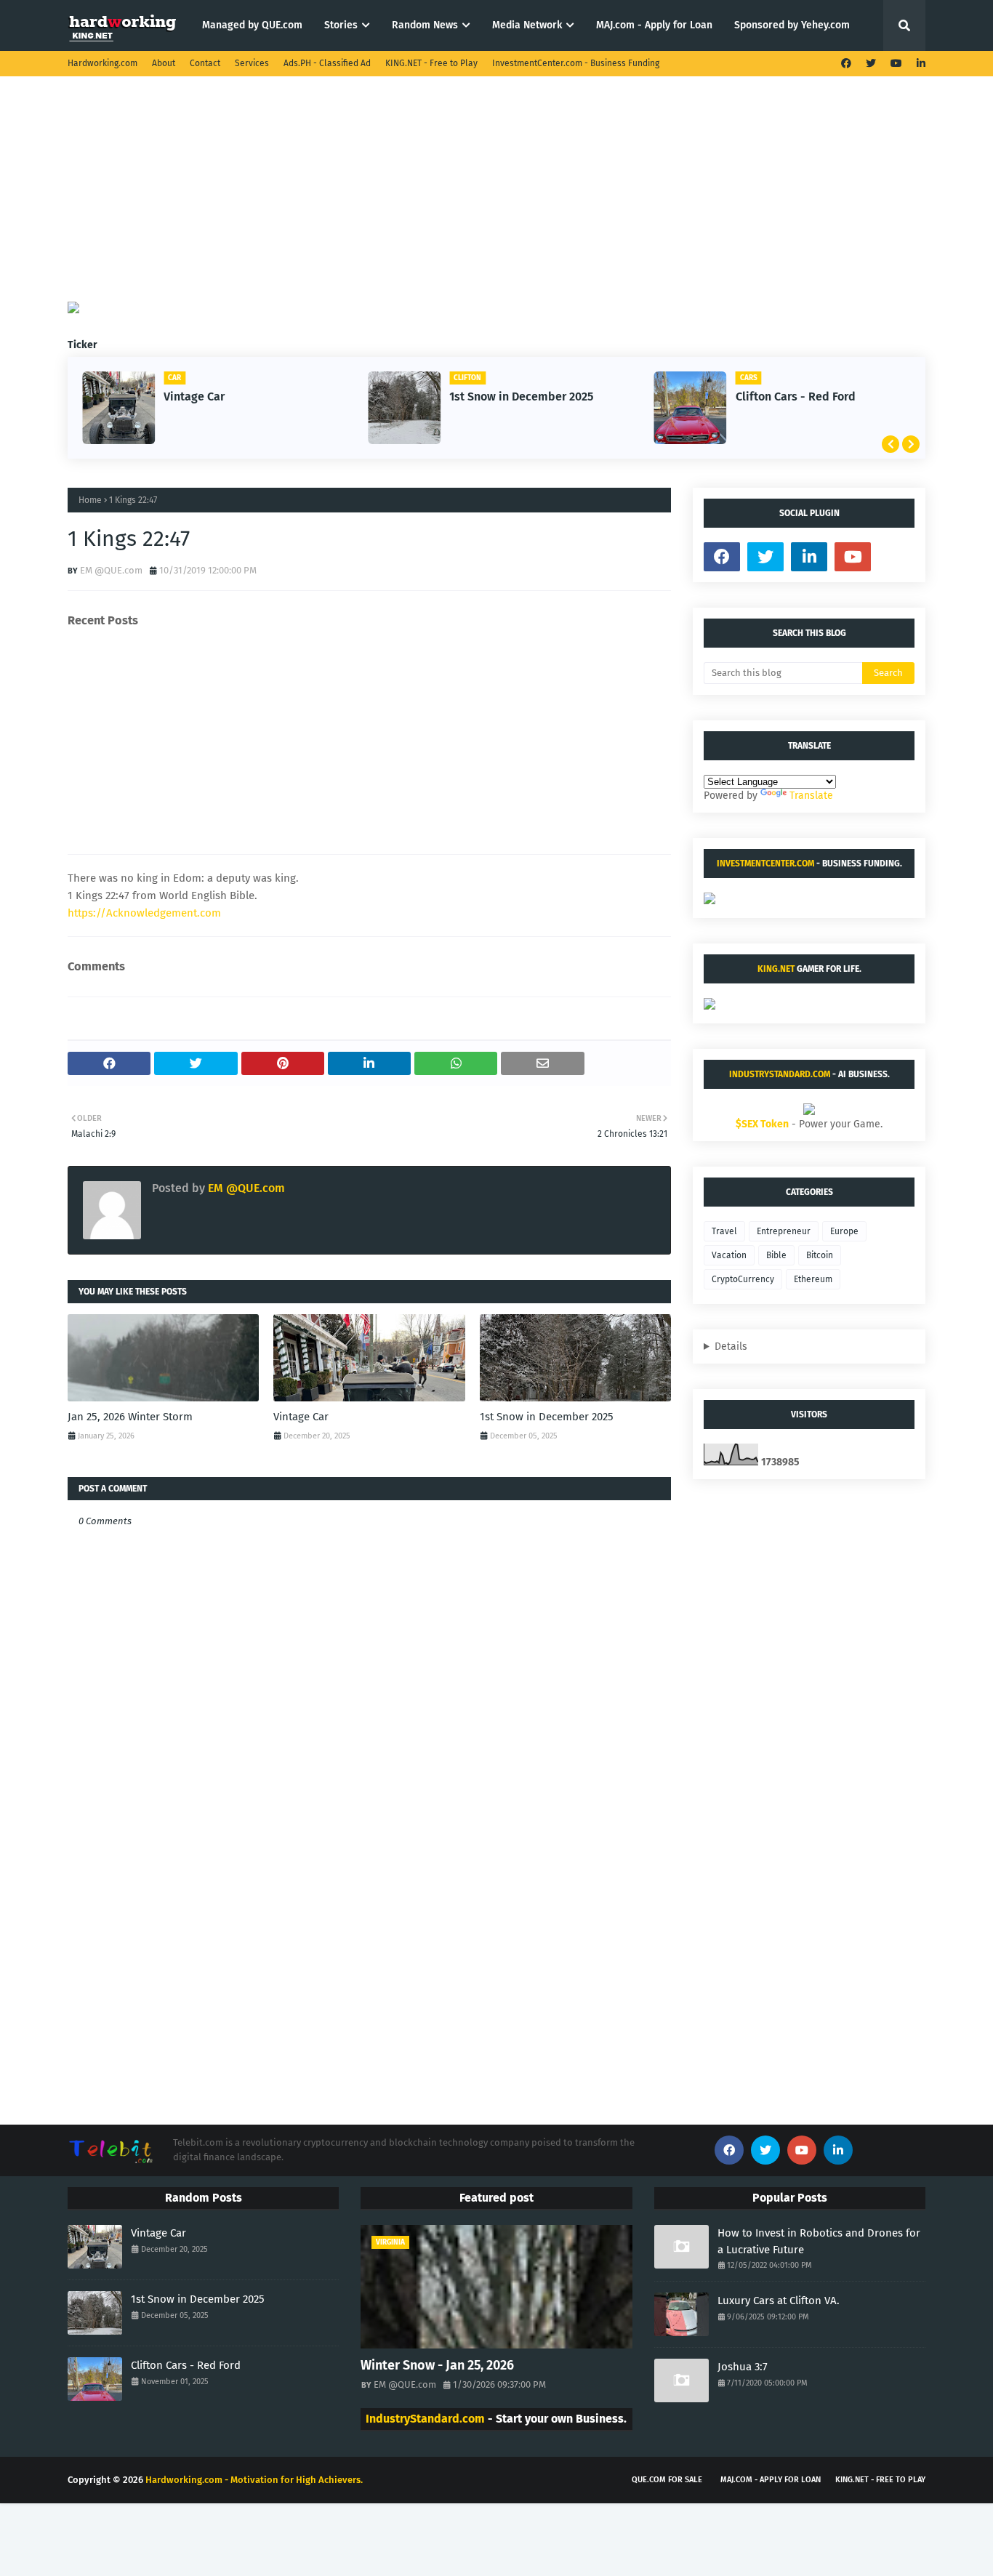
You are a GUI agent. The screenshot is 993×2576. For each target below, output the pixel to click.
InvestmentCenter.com (765, 864)
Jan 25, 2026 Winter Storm (130, 1417)
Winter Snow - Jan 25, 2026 (437, 2365)
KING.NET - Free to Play (431, 63)
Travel (724, 1231)
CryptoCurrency (743, 1279)
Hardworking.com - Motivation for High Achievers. (254, 2480)
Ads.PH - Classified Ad (327, 63)
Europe (844, 1231)
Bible (776, 1255)
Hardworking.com (102, 63)
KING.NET (776, 969)
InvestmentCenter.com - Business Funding (576, 63)
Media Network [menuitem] (527, 25)
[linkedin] (919, 64)
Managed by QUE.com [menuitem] (252, 25)
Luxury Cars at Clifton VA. (779, 2301)
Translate (811, 796)
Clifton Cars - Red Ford (796, 397)
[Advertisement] (496, 200)
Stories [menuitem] (341, 25)
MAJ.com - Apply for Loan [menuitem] (654, 25)
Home (90, 500)
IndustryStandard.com (780, 1074)
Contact (205, 63)
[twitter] (871, 64)
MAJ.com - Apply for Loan (771, 2480)
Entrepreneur (784, 1231)
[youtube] (896, 64)
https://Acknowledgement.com (144, 913)
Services (252, 63)
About (164, 63)
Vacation (729, 1255)
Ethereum (813, 1279)
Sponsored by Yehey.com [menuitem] (792, 25)
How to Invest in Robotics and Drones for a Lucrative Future (819, 2241)
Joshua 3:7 (743, 2367)
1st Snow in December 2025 (521, 397)
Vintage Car (194, 397)
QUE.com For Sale (667, 2480)
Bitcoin (820, 1255)
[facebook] (846, 64)
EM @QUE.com (111, 570)
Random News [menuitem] (425, 25)
